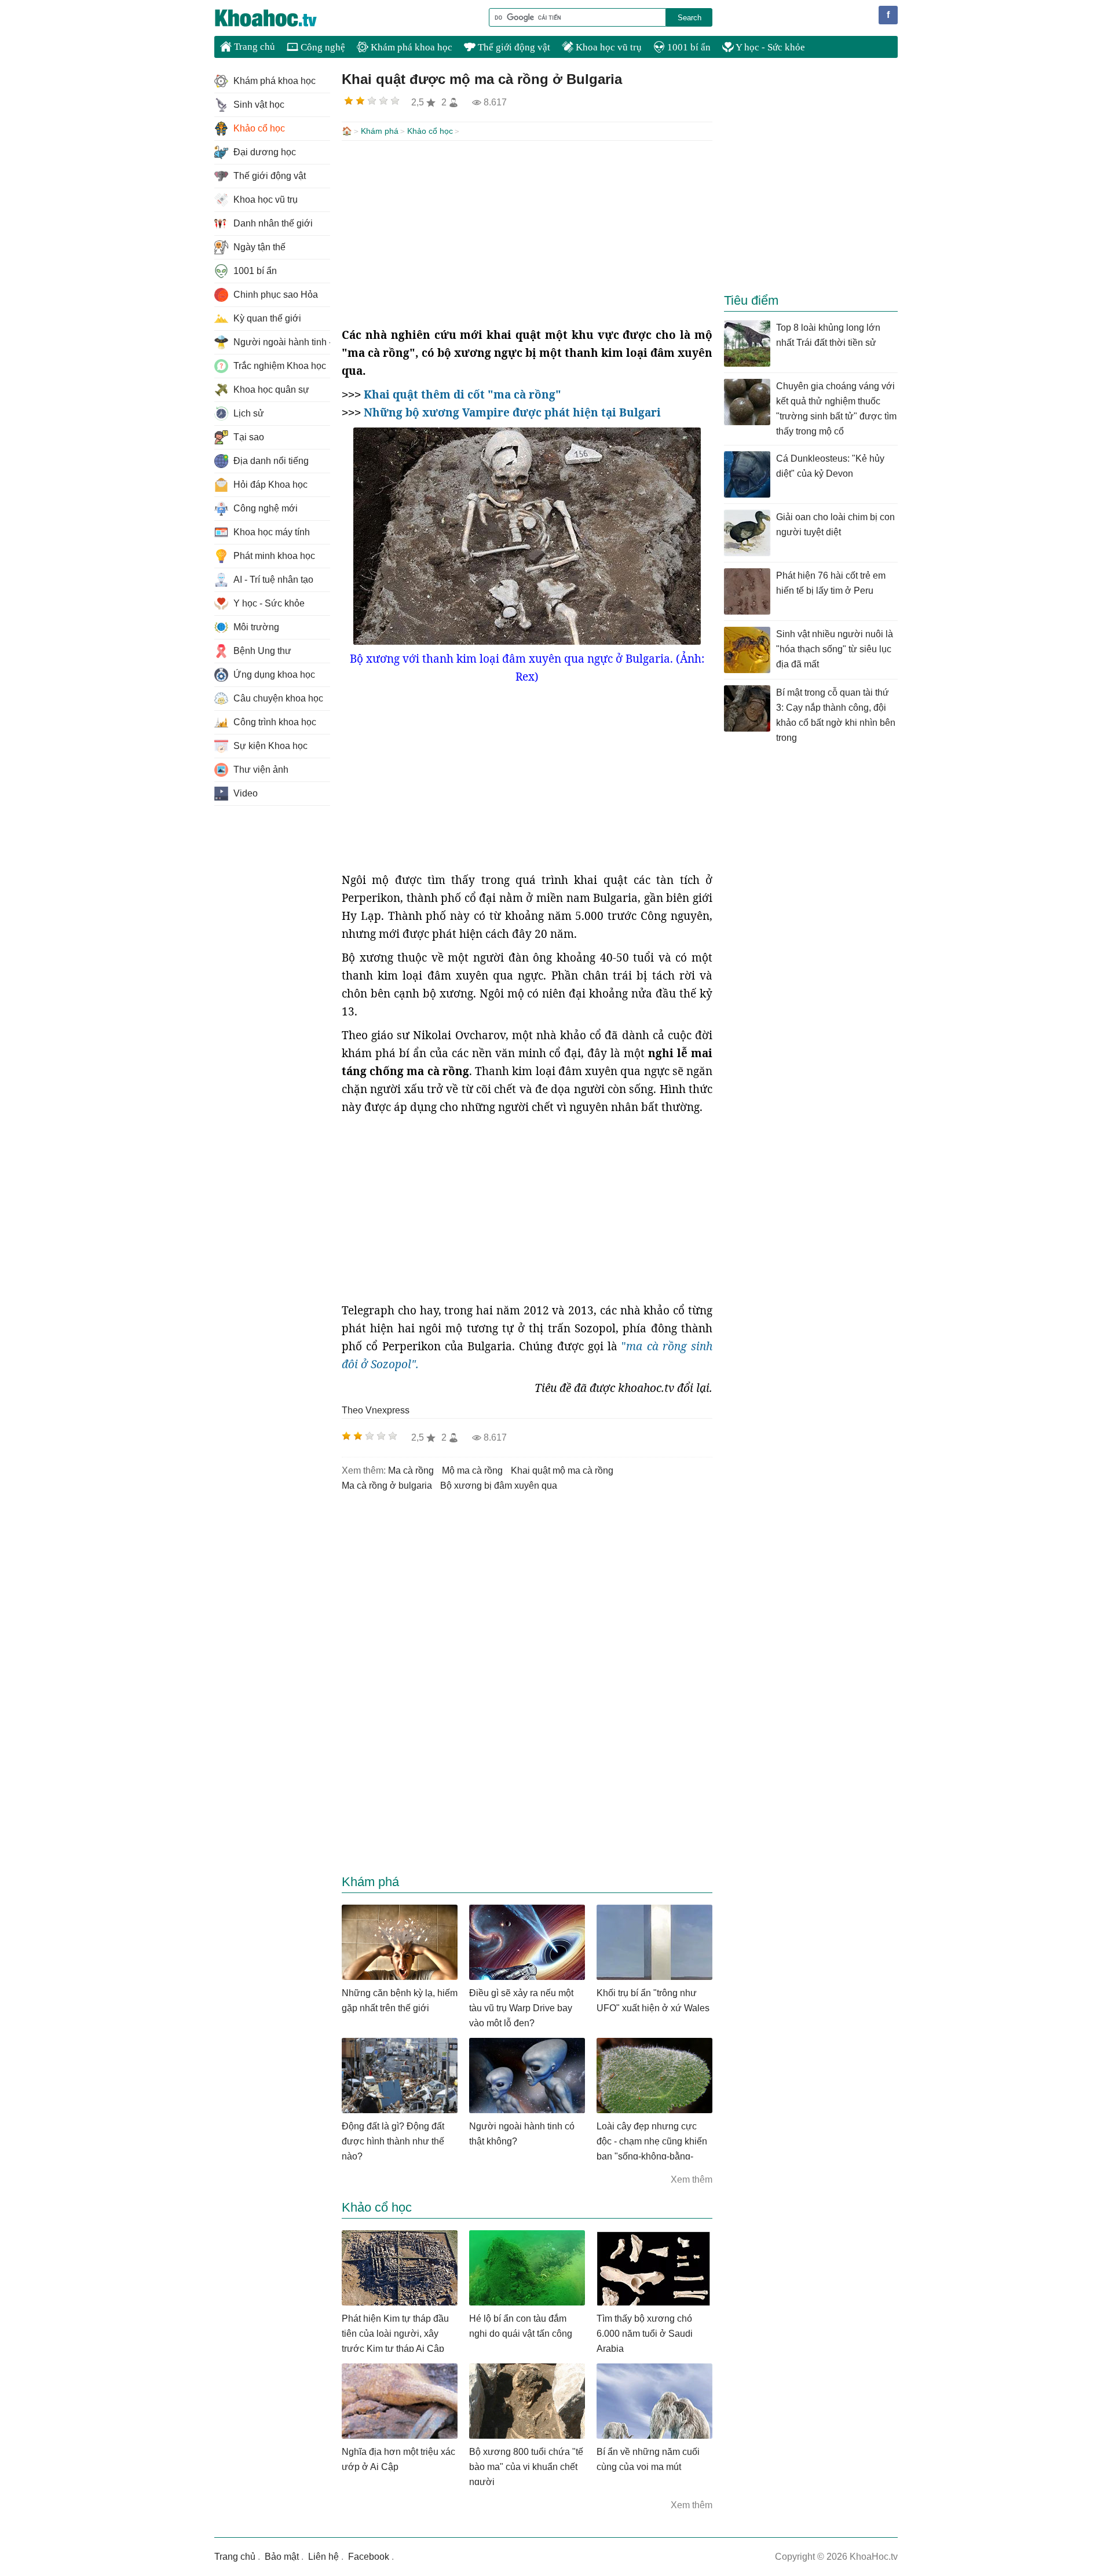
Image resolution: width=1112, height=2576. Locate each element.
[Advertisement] (527, 233)
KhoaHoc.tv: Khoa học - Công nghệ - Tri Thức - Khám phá (278, 18)
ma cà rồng (411, 1470)
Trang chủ (253, 47)
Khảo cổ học (430, 131)
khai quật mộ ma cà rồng (562, 1470)
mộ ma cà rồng (472, 1470)
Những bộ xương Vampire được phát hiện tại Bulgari (512, 412)
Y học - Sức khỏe (769, 47)
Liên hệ (323, 2557)
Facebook (369, 2557)
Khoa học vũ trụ (608, 47)
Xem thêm (692, 2179)
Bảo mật (282, 2557)
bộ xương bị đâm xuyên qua (499, 1486)
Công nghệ (322, 47)
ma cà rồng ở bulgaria (387, 1486)
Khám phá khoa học (410, 47)
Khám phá (380, 131)
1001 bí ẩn (688, 47)
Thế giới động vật (513, 47)
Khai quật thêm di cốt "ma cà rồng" (462, 394)
